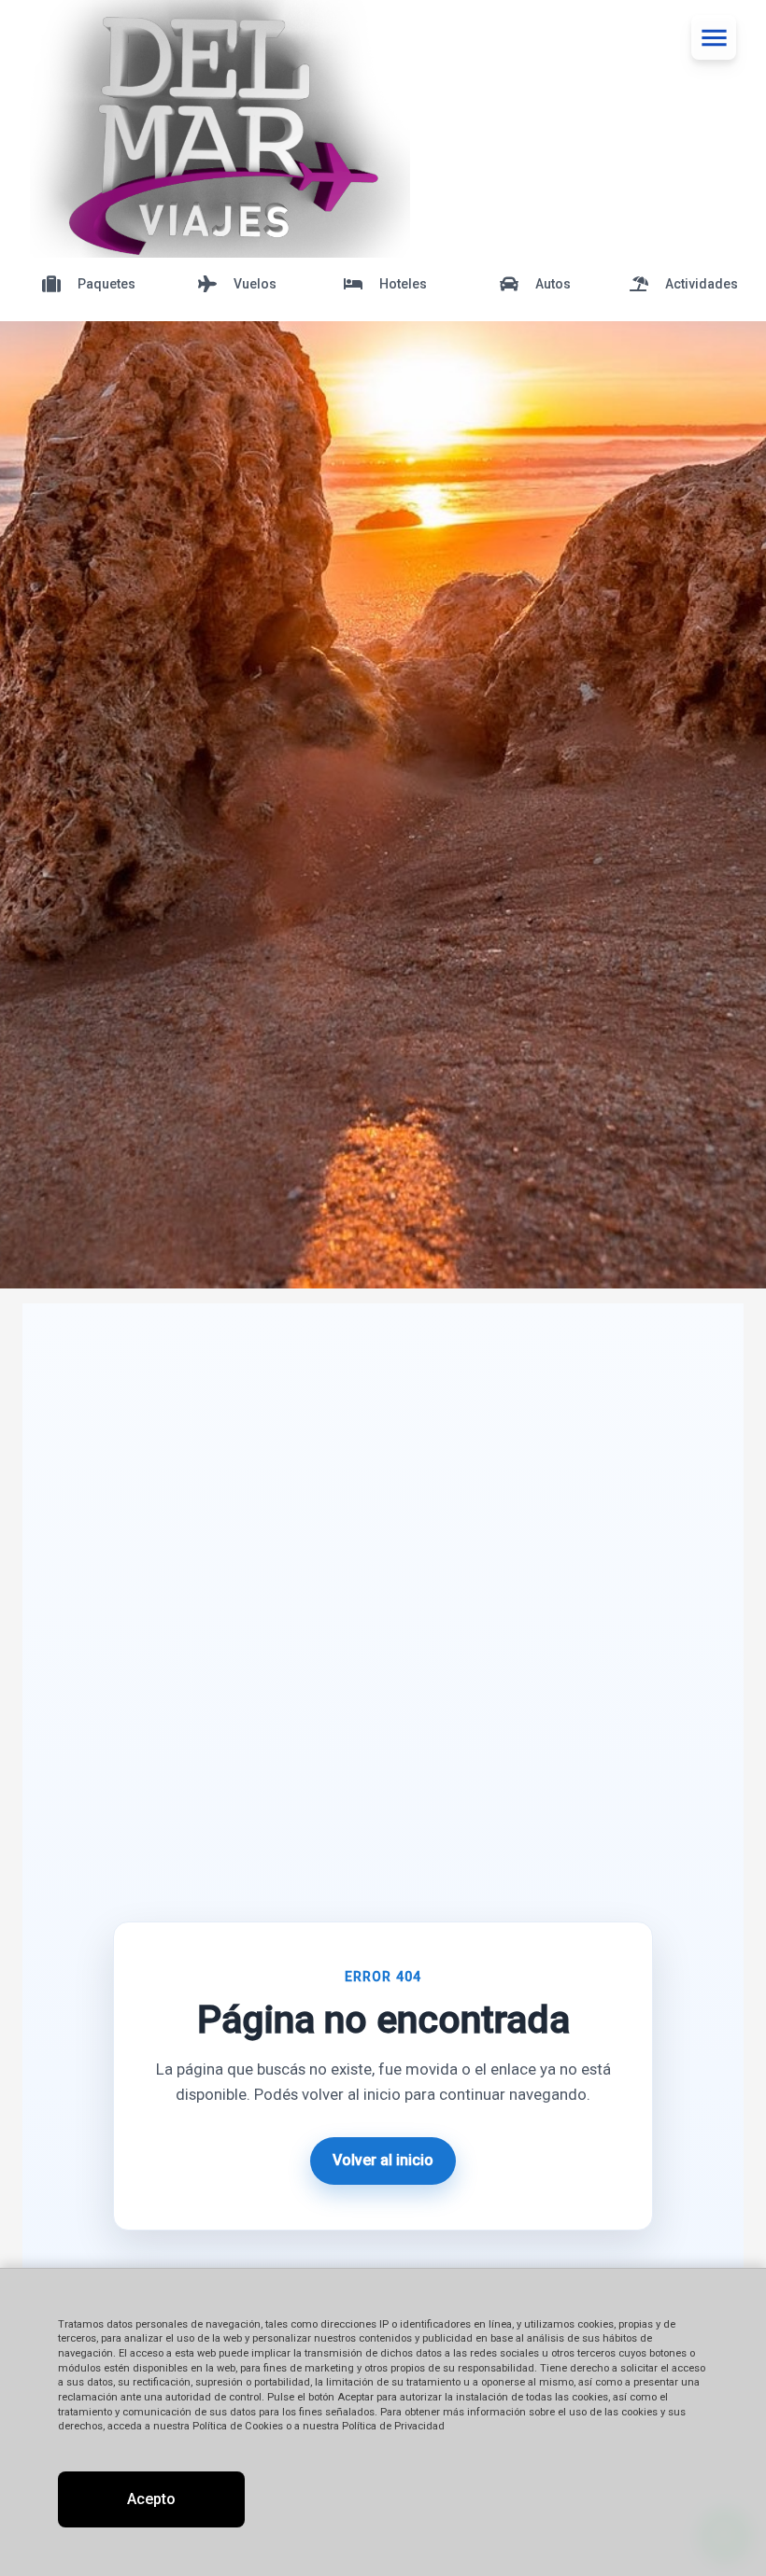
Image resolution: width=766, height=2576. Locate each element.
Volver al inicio (383, 2160)
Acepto (151, 2499)
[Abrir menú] (714, 37)
